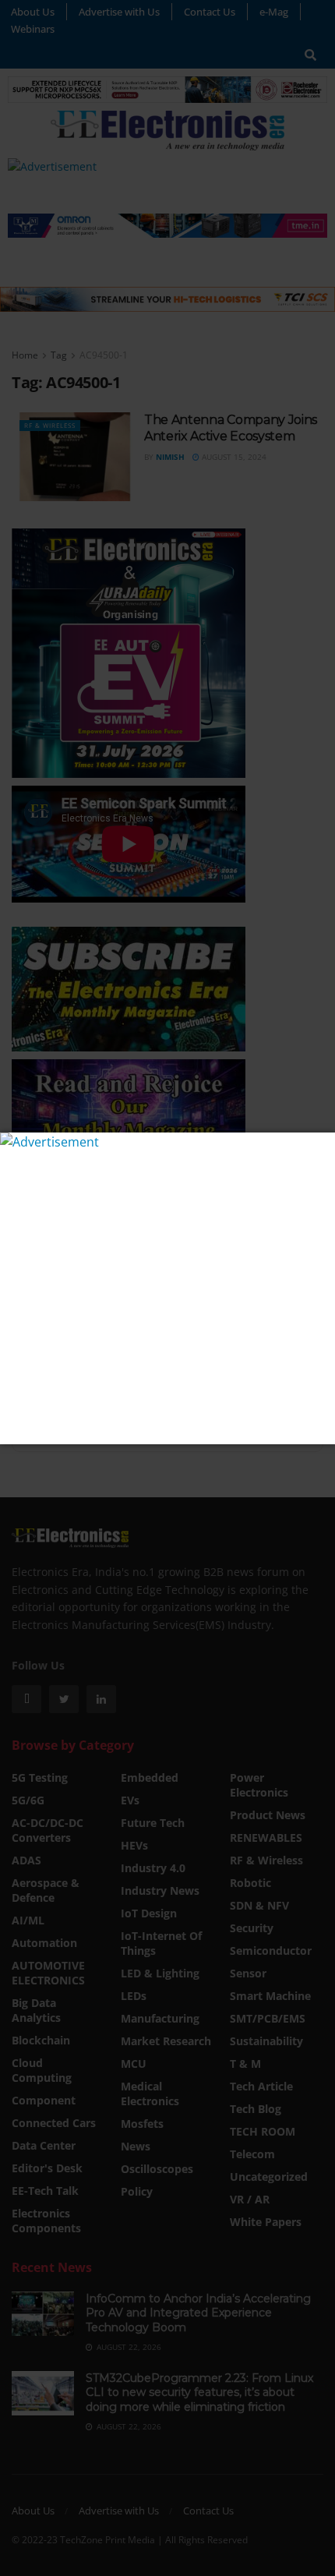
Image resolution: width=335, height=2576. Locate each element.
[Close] (321, 1146)
